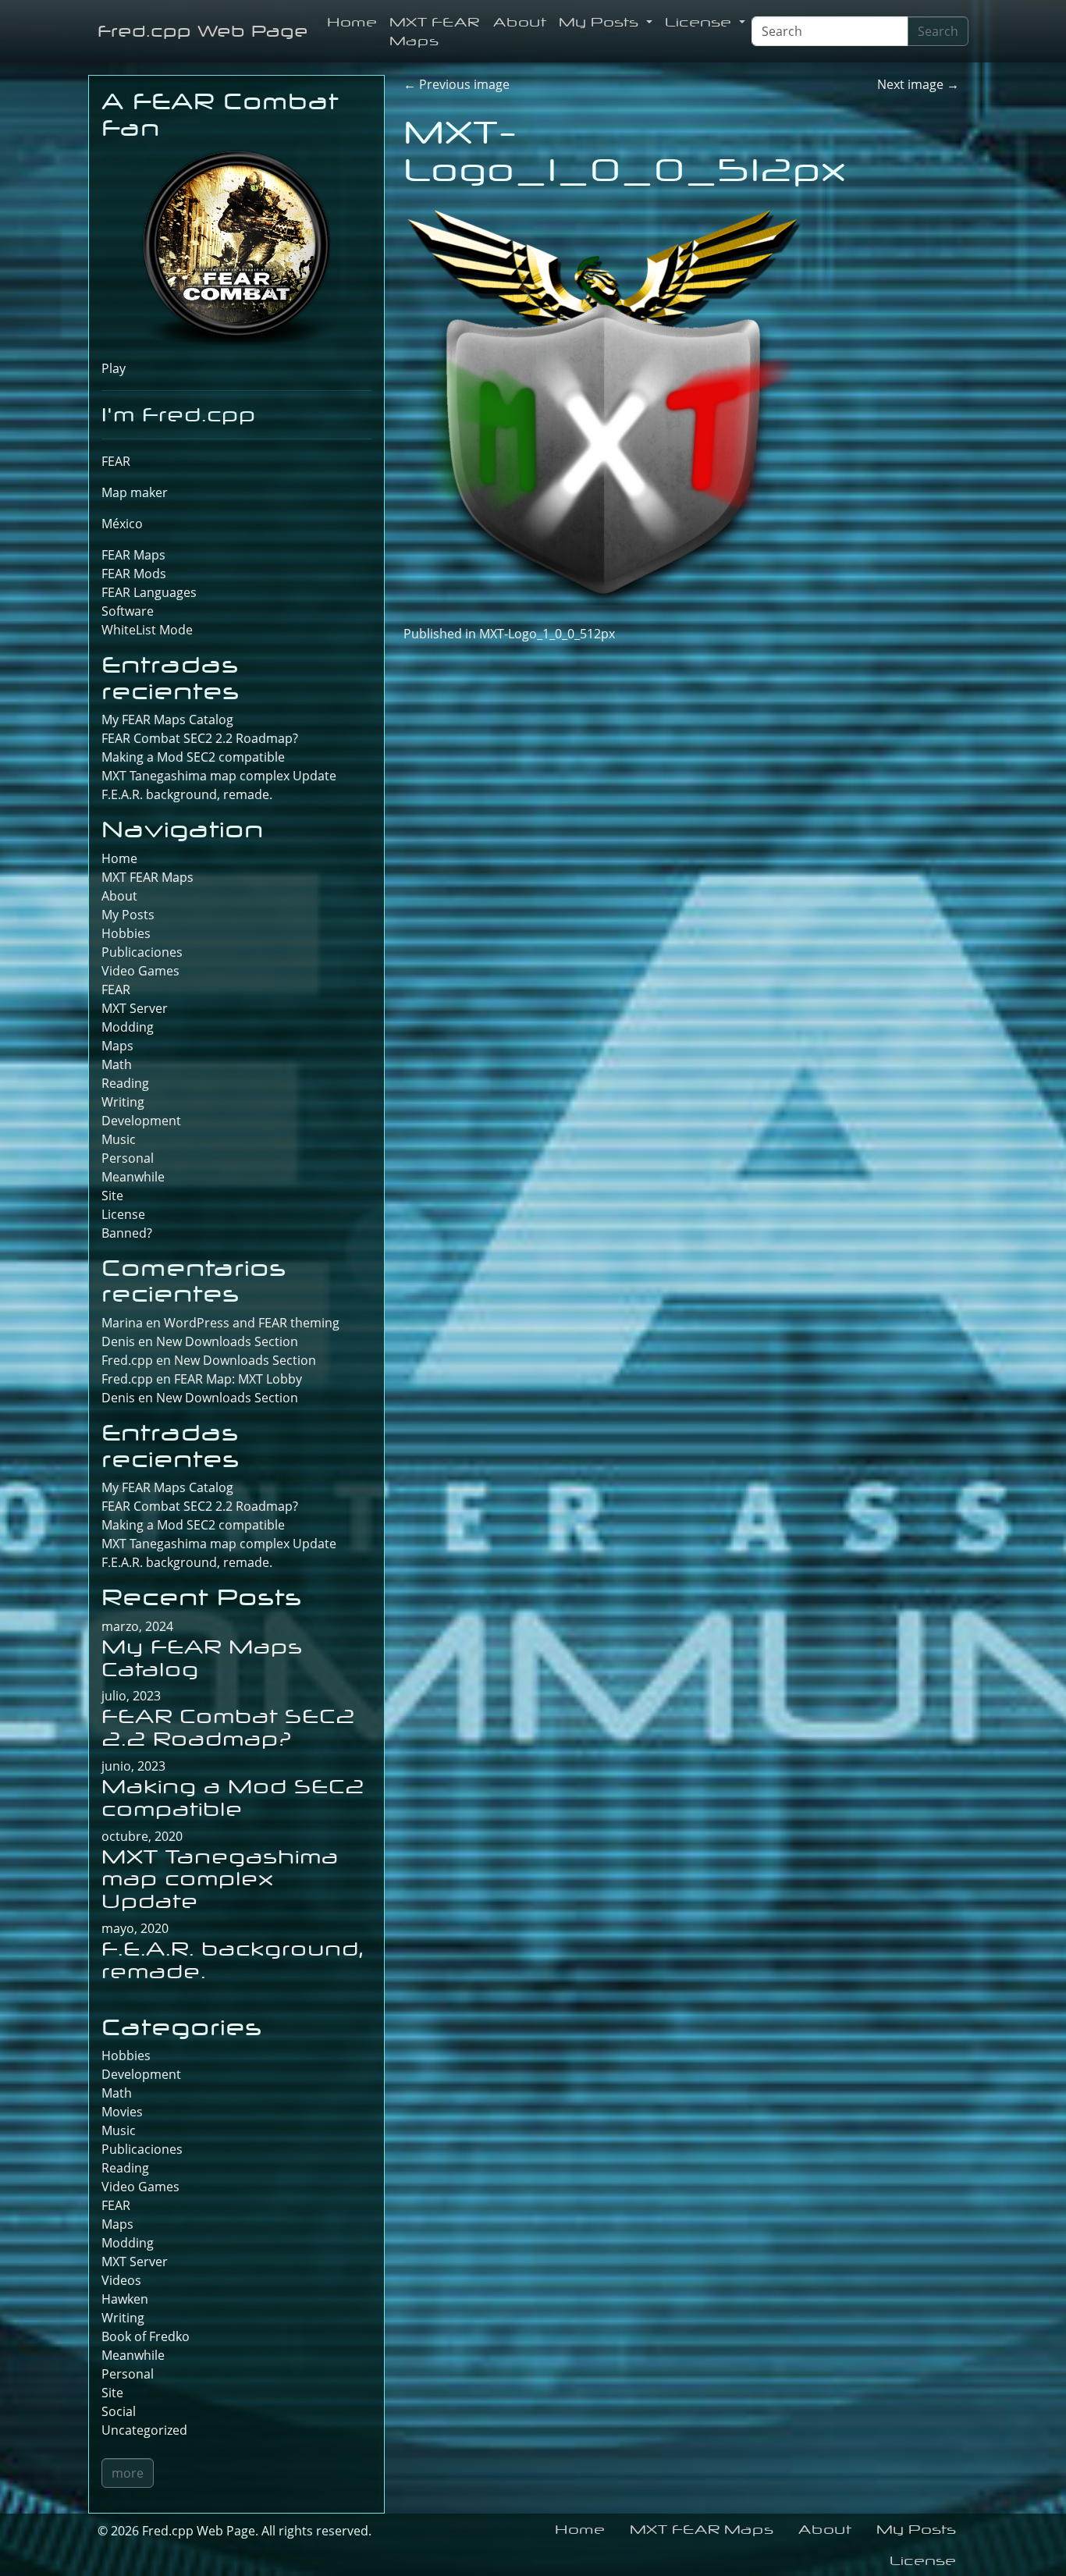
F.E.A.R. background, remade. (187, 794)
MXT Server (135, 1008)
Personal (128, 1158)
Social (119, 2411)
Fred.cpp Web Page (203, 31)
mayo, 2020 (135, 1928)
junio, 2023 (133, 1766)
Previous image (457, 84)
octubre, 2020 (142, 1836)
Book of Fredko (146, 2336)
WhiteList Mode (147, 630)
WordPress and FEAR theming (252, 1323)
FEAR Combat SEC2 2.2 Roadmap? (200, 738)
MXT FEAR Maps (434, 31)
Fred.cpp (127, 1360)
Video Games (140, 971)
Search (938, 31)
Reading (125, 1083)
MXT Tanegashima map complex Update (219, 776)
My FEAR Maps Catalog (167, 720)
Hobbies (126, 933)
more (128, 2473)
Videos (121, 2280)
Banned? (127, 1233)
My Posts (601, 22)
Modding (128, 1027)
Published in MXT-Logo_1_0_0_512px (509, 634)
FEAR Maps (133, 555)
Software (128, 611)
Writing (123, 1102)
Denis (118, 1398)
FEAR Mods (134, 574)
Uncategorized (144, 2430)
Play (114, 368)
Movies (122, 2112)
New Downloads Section (227, 1341)
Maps (117, 1046)
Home (352, 22)
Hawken (125, 2299)
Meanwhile (133, 1177)
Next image (918, 84)
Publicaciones (142, 952)
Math (117, 1064)
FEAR (116, 461)
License (700, 22)
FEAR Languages (149, 592)
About (520, 22)
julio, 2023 (131, 1696)
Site (112, 1196)
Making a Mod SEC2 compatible (193, 757)
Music (119, 1139)
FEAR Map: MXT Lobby (238, 1379)
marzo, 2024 (137, 1626)
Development (141, 1121)
